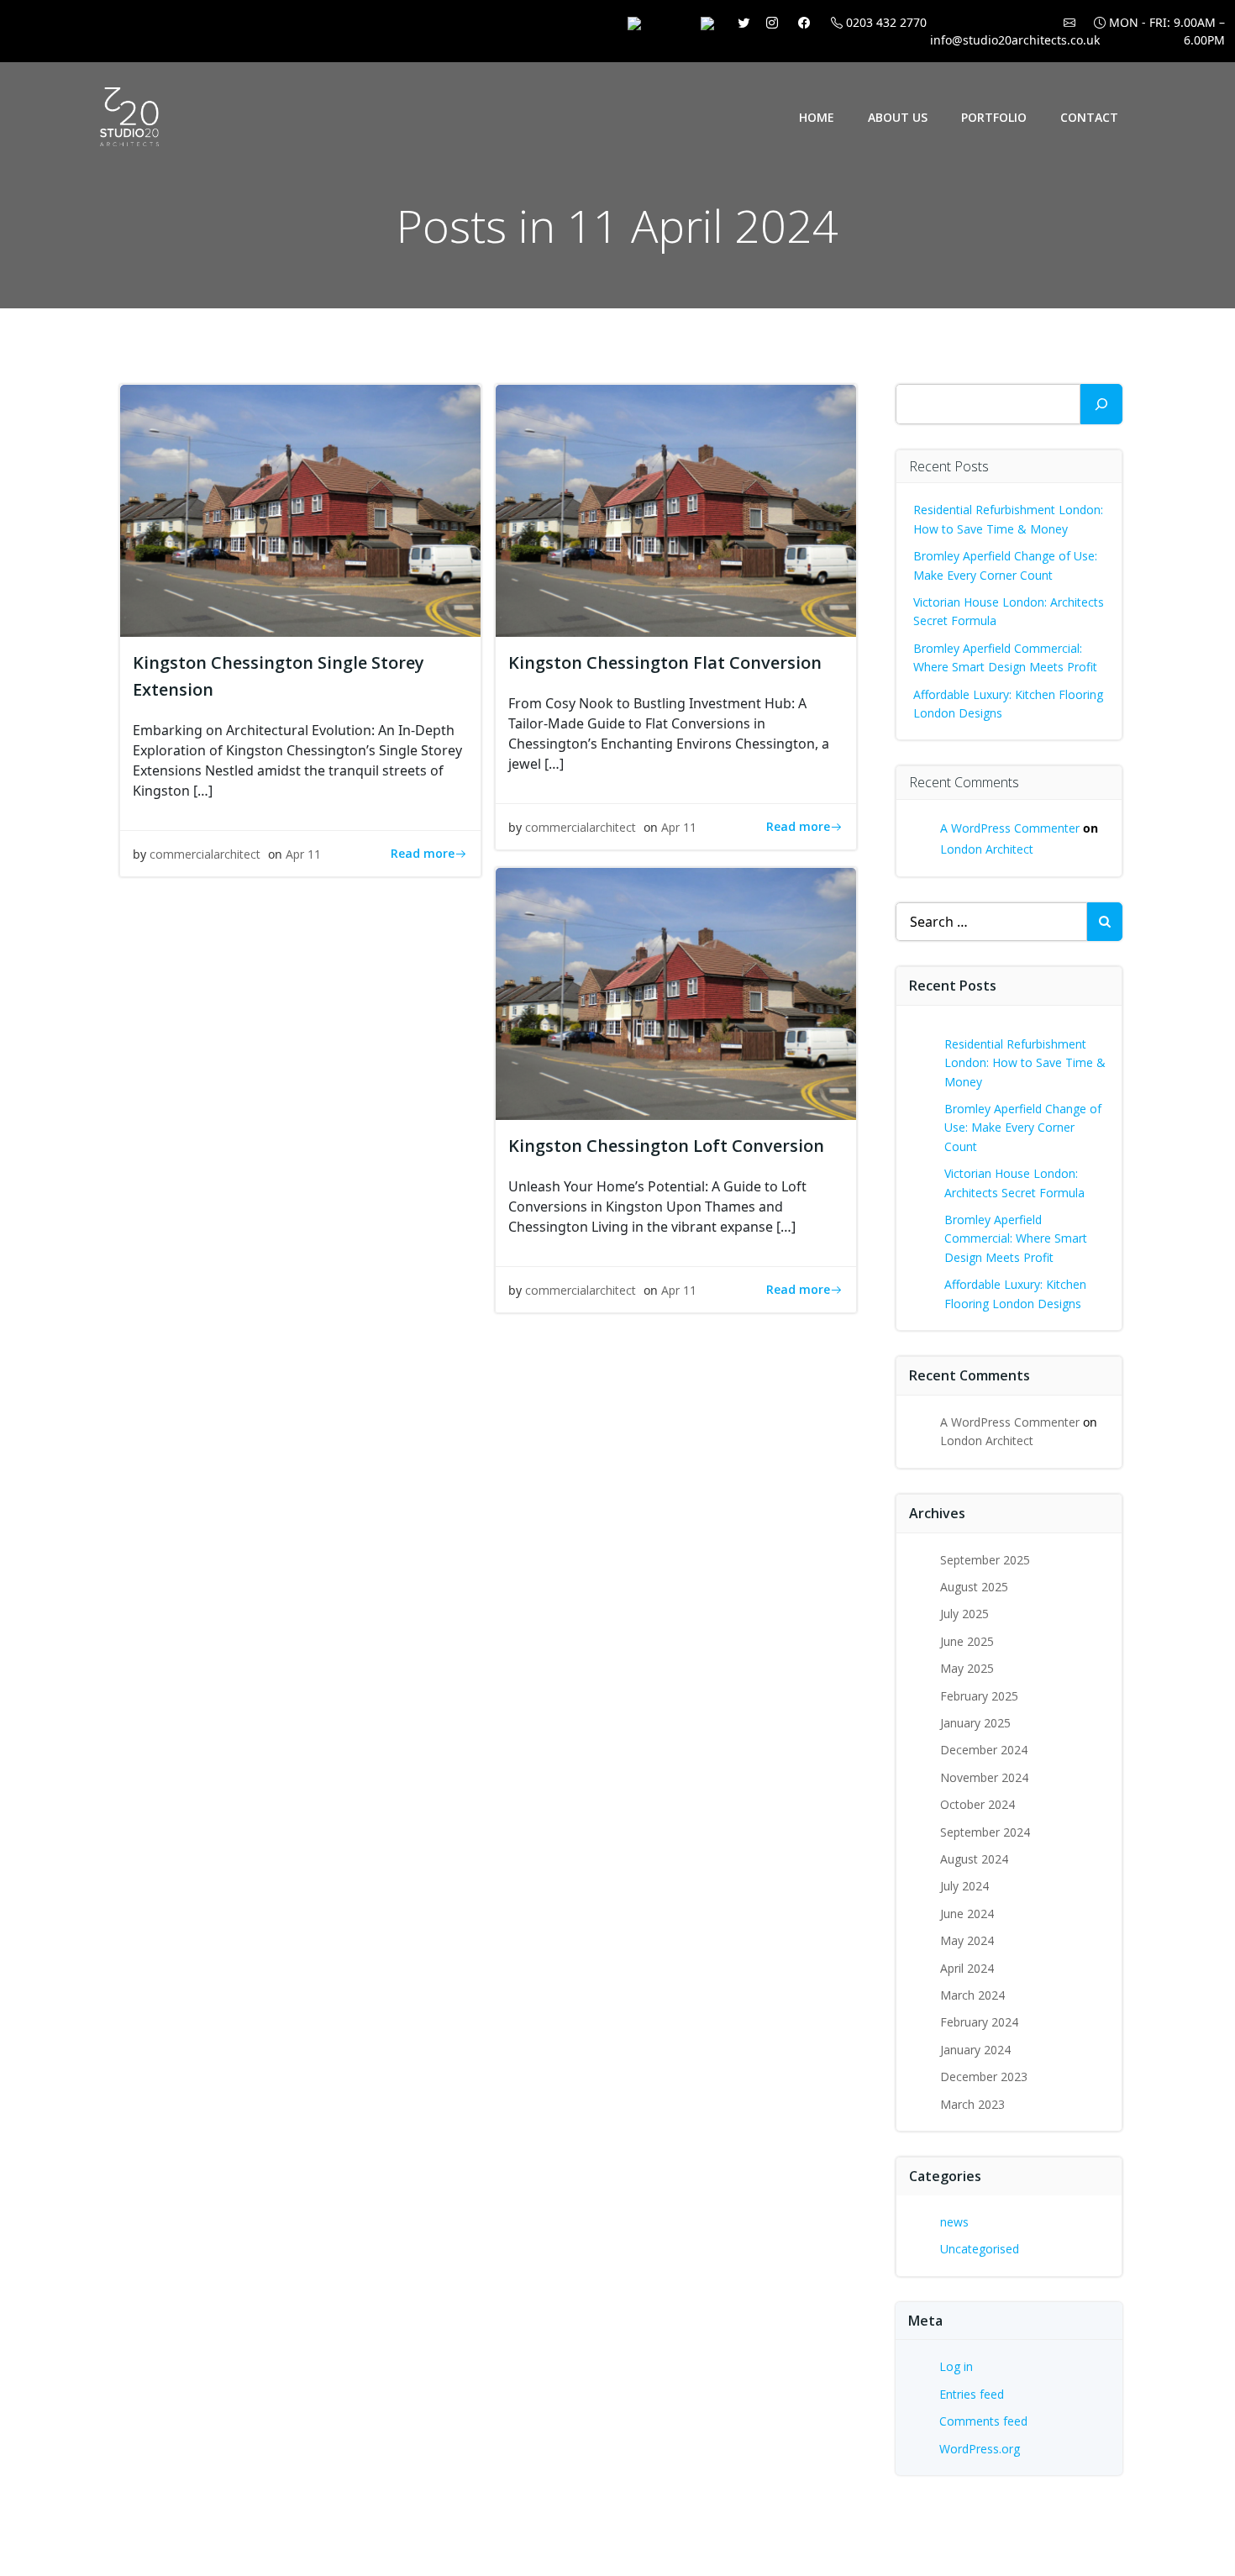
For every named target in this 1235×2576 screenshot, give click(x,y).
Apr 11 (303, 854)
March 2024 (972, 1995)
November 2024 (984, 1777)
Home (817, 117)
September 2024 (985, 1832)
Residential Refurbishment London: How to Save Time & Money (1025, 1063)
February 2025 (979, 1696)
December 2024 (984, 1750)
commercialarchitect (205, 854)
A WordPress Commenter (1010, 828)
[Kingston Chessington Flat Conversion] (676, 509)
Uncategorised (980, 2249)
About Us (898, 117)
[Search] (1101, 404)
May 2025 (967, 1668)
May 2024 (967, 1940)
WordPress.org (980, 2449)
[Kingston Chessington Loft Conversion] (676, 992)
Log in (956, 2366)
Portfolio (994, 117)
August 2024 (974, 1859)
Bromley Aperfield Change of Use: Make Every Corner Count (1023, 1128)
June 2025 (967, 1641)
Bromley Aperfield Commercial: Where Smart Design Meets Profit (1016, 1238)
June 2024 (967, 1914)
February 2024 (979, 2022)
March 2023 (972, 2104)
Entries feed (972, 2394)
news (954, 2222)
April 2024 (967, 1968)
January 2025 (975, 1723)
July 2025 (964, 1614)
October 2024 (977, 1804)
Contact (1089, 117)
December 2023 (984, 2077)
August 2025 (974, 1587)
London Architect (987, 849)
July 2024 (964, 1886)
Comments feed (983, 2421)
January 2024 (975, 2050)
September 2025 (985, 1560)
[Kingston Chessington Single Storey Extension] (300, 509)
